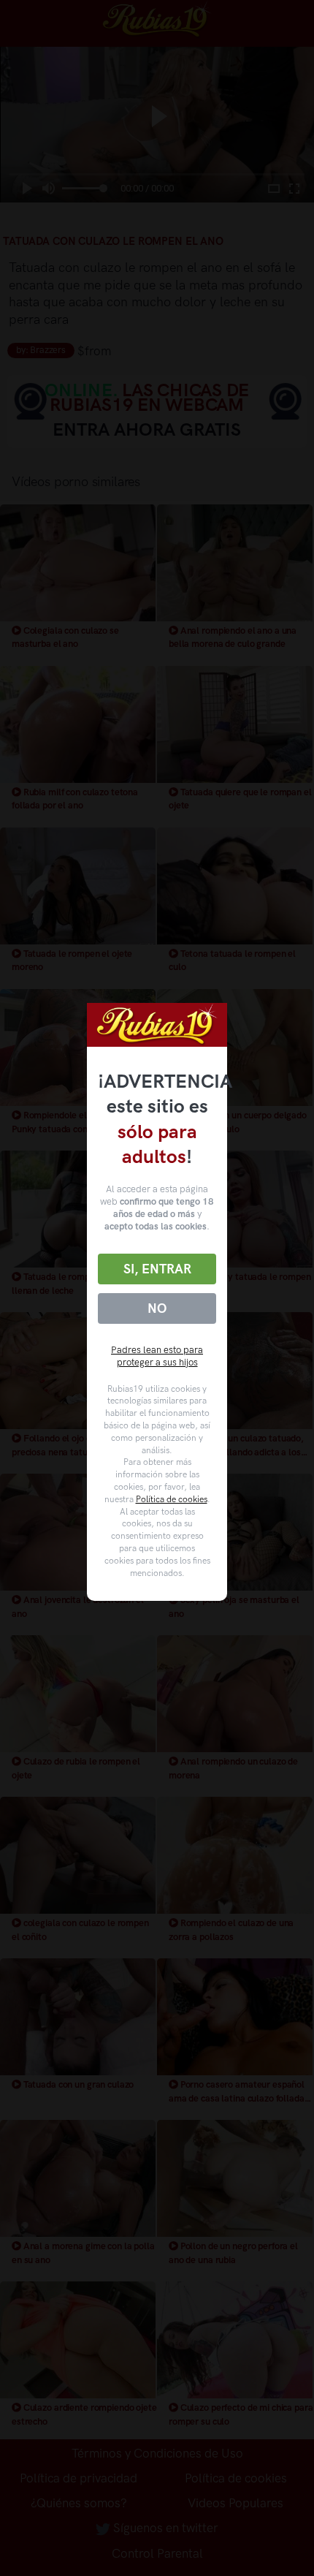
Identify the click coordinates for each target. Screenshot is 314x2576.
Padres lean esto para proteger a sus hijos (157, 1356)
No (157, 1308)
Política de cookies (172, 1499)
